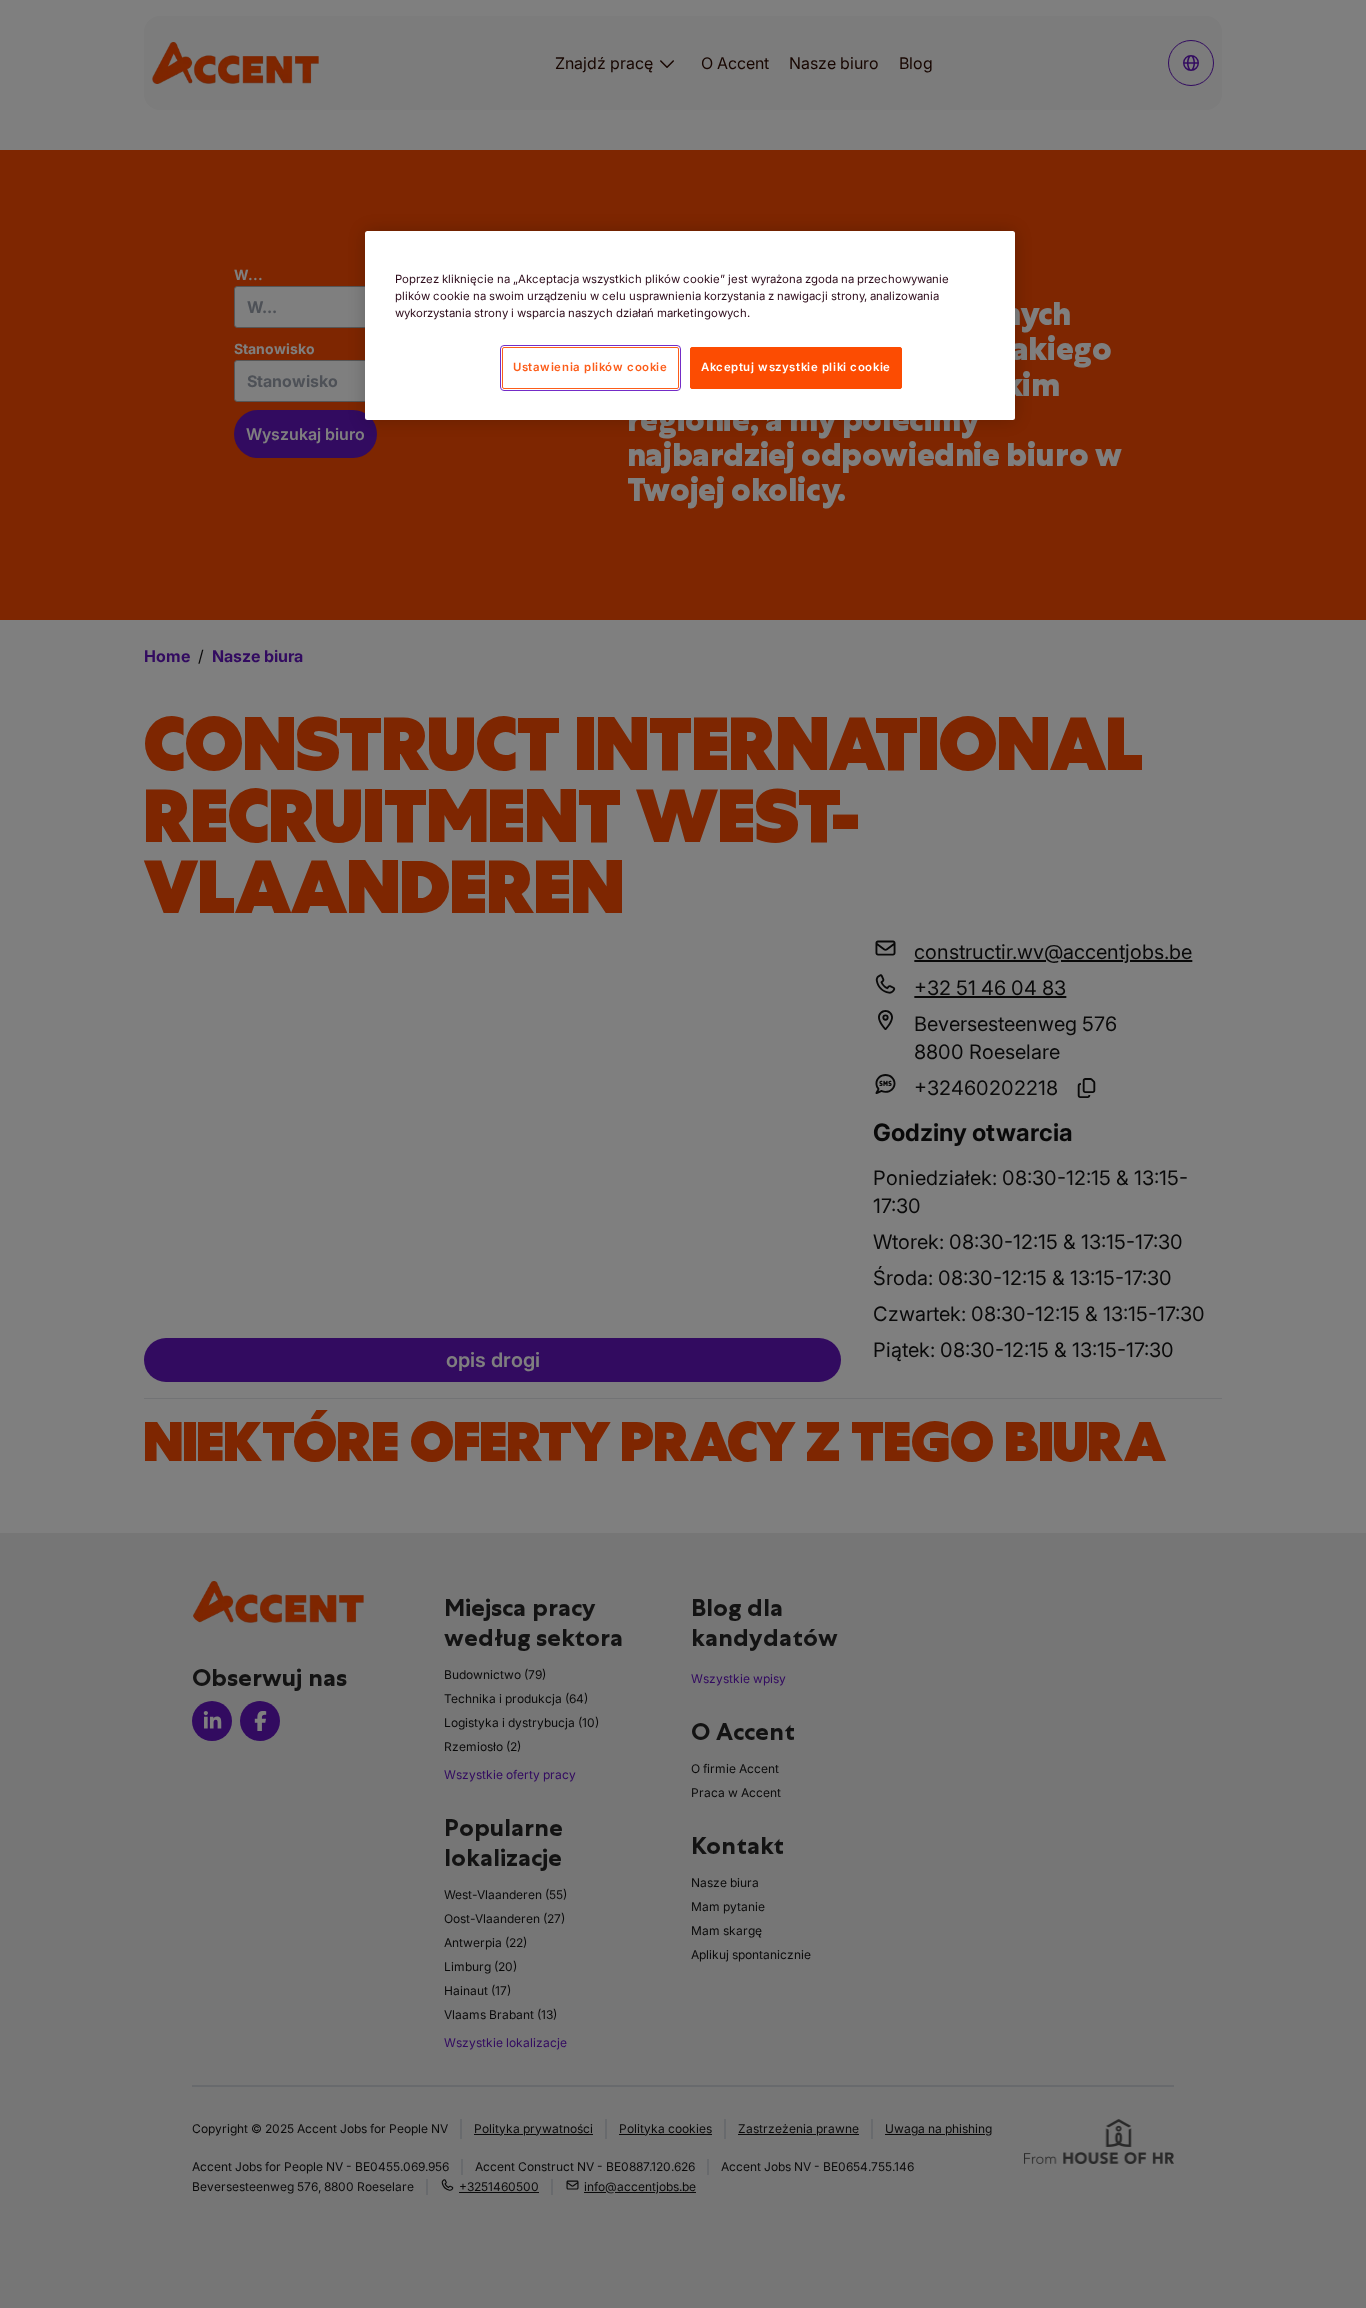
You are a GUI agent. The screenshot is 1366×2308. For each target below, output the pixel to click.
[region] (690, 325)
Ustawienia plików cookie (590, 367)
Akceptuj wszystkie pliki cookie (796, 367)
